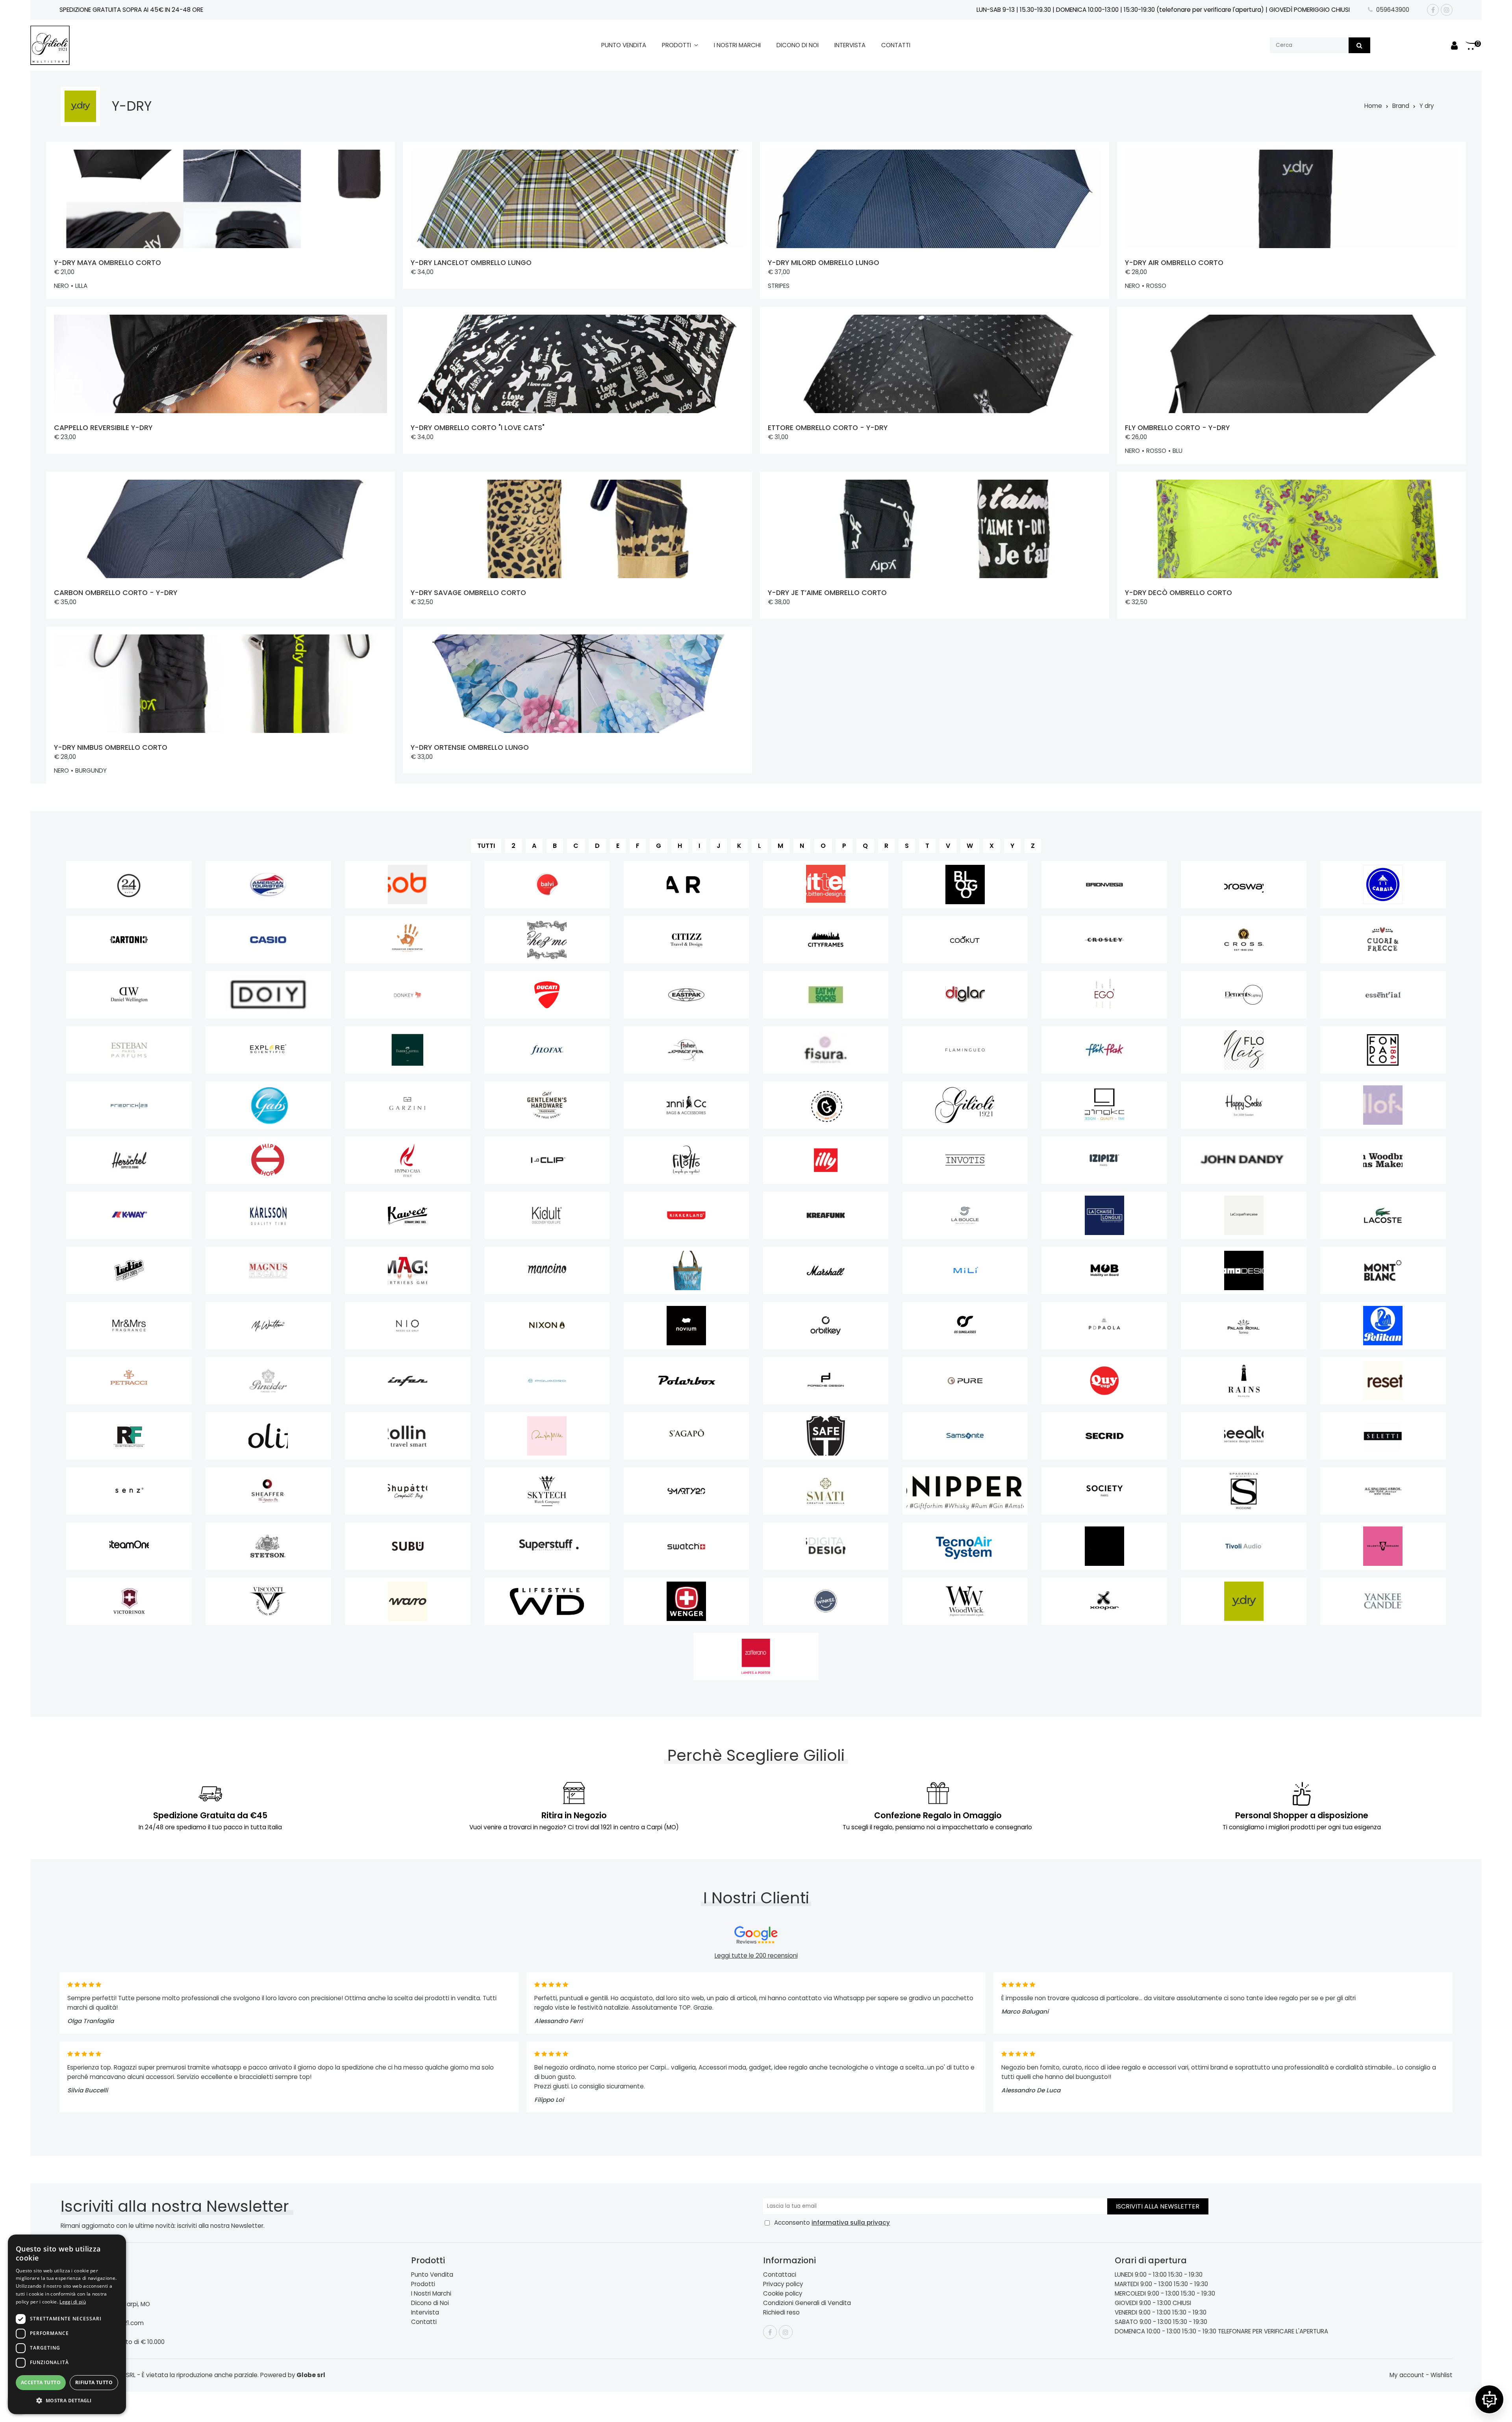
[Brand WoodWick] (965, 1601)
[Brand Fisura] (826, 1050)
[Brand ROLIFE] (268, 1436)
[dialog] (67, 2324)
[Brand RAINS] (1244, 1381)
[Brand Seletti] (1383, 1436)
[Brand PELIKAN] (1383, 1326)
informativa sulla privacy (851, 2223)
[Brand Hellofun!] (1383, 1105)
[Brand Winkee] (826, 1601)
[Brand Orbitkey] (826, 1326)
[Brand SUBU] (408, 1546)
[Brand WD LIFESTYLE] (547, 1601)
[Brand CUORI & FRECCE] (1383, 940)
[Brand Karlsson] (268, 1215)
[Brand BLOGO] (965, 885)
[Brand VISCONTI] (268, 1601)
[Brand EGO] (1104, 995)
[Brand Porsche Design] (826, 1381)
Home (1373, 106)
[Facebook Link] (1433, 10)
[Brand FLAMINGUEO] (965, 1050)
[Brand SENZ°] (129, 1491)
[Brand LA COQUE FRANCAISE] (1244, 1215)
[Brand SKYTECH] (547, 1491)
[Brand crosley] (1104, 940)
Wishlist (1442, 2375)
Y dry (1427, 106)
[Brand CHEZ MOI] (547, 940)
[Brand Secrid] (1104, 1436)
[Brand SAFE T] (826, 1436)
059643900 (1393, 10)
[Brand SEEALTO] (1244, 1436)
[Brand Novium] (687, 1326)
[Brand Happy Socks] (1244, 1105)
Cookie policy (783, 2293)
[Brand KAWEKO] (408, 1215)
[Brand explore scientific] (268, 1050)
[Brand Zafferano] (756, 1656)
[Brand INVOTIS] (965, 1160)
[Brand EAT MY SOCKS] (826, 995)
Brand (1401, 106)
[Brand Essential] (1383, 995)
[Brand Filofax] (547, 1050)
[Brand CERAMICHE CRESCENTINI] (408, 940)
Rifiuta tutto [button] (94, 2382)
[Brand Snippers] (965, 1491)
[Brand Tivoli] (1244, 1546)
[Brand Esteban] (129, 1050)
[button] (67, 2401)
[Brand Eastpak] (687, 995)
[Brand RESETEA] (1383, 1381)
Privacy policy (783, 2284)
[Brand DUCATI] (547, 995)
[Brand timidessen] (1104, 1546)
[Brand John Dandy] (1244, 1160)
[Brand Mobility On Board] (1104, 1270)
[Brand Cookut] (965, 940)
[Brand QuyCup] (1104, 1381)
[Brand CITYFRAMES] (826, 940)
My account (1407, 2375)
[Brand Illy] (826, 1160)
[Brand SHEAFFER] (268, 1491)
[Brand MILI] (965, 1270)
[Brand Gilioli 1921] (965, 1105)
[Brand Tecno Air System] (965, 1546)
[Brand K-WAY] (129, 1215)
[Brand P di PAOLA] (1104, 1326)
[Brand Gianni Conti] (687, 1105)
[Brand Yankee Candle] (1383, 1601)
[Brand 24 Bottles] (129, 885)
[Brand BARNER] (687, 885)
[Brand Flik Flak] (1104, 1050)
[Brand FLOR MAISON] (1244, 1050)
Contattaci (780, 2275)
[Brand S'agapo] (687, 1436)
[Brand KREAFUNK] (826, 1215)
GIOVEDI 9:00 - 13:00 (1143, 2303)
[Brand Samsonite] (965, 1436)
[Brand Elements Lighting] (1244, 995)
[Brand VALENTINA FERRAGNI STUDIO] (1383, 1546)
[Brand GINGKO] (1104, 1105)
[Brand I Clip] (547, 1160)
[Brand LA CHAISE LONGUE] (1104, 1215)
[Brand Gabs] (268, 1105)
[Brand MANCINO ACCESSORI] (547, 1270)
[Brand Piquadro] (547, 1381)
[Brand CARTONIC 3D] (129, 940)
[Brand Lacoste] (1383, 1215)
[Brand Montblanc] (1383, 1270)
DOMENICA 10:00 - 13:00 (1148, 2331)
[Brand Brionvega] (1104, 885)
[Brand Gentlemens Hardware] (547, 1105)
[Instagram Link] (1447, 10)
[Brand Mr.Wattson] (268, 1326)
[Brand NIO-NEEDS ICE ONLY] (408, 1326)
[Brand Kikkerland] (687, 1215)
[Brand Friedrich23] (129, 1105)
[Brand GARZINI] (408, 1105)
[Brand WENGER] (687, 1601)
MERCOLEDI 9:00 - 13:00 (1147, 2293)
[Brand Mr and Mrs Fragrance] (129, 1326)
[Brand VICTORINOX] (129, 1601)
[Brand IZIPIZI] (1104, 1160)
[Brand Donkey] (408, 995)
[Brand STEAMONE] (129, 1546)
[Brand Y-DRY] (1244, 1601)
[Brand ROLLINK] (408, 1436)
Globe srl (311, 2375)
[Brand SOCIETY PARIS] (1104, 1491)
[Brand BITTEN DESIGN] (826, 885)
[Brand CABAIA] (1383, 885)
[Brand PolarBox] (687, 1381)
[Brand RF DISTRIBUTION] (129, 1436)
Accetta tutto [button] (41, 2382)
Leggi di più (73, 2302)
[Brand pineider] (268, 1381)
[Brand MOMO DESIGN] (1244, 1270)
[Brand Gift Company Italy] (826, 1105)
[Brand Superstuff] (547, 1546)
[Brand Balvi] (547, 885)
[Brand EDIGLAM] (965, 995)
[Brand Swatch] (687, 1546)
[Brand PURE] (965, 1381)
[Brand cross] (1244, 940)
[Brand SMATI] (826, 1491)
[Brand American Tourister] (268, 885)
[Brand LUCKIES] (129, 1270)
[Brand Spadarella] (1244, 1491)
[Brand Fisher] (687, 1050)
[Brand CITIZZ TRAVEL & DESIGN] (687, 940)
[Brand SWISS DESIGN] (826, 1546)
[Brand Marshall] (826, 1270)
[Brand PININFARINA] (408, 1381)
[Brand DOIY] (268, 995)
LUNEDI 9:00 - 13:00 (1141, 2275)
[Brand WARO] (408, 1601)
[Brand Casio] (268, 940)
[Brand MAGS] (408, 1270)
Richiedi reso (781, 2312)
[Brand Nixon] (547, 1326)
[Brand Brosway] (1244, 885)
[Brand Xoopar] (1104, 1601)
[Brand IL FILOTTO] (687, 1160)
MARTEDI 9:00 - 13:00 (1143, 2284)
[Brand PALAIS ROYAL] (1244, 1326)
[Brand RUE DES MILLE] (547, 1436)
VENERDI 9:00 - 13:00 (1143, 2312)
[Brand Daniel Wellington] (129, 995)
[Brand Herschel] (129, 1160)
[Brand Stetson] (268, 1546)
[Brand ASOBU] (408, 885)
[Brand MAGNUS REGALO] (268, 1270)
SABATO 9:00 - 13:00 (1143, 2322)
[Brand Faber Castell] (408, 1050)
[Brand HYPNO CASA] (408, 1160)
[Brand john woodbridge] (1383, 1160)
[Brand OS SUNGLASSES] (965, 1326)
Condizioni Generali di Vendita (807, 2303)
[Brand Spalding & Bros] (1383, 1491)
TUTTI (486, 846)
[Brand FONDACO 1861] (1383, 1050)
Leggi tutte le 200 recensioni (756, 1956)
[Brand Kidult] (547, 1215)
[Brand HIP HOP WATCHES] (268, 1160)
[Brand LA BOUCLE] (965, 1215)
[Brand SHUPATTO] (408, 1491)
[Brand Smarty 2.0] (687, 1491)
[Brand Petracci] (129, 1381)
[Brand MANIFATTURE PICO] (687, 1270)
